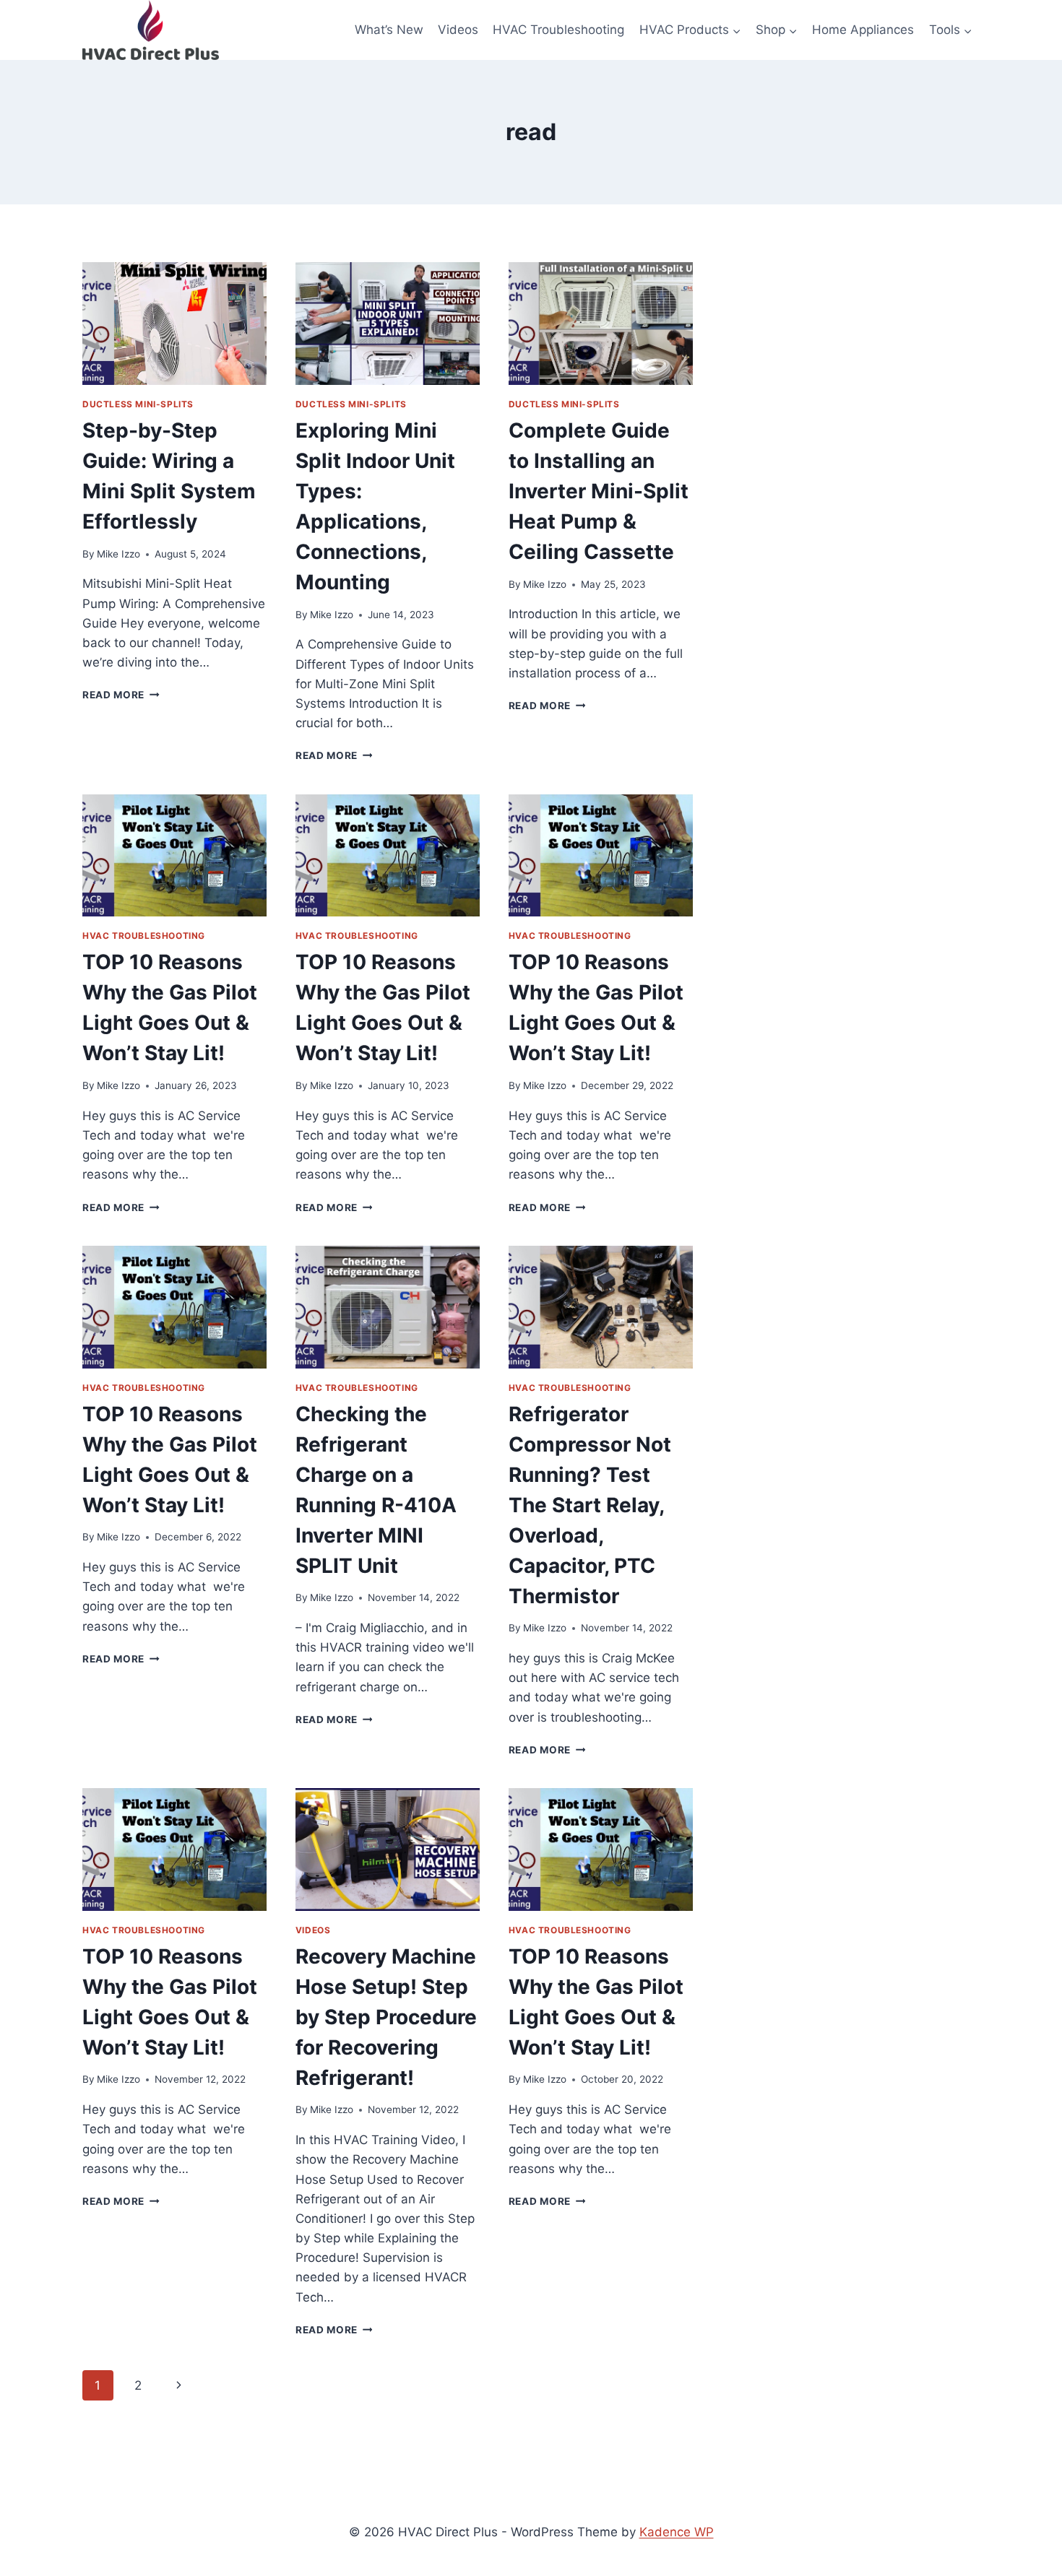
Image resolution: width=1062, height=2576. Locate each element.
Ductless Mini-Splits (138, 404)
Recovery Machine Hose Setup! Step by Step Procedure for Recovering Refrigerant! (386, 2017)
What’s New (389, 30)
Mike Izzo (118, 554)
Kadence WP (677, 2532)
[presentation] (174, 324)
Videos (458, 30)
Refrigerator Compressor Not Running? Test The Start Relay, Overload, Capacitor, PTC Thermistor (590, 1505)
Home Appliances (863, 30)
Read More (121, 695)
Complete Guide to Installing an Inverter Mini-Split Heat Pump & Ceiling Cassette (599, 491)
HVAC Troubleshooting (558, 30)
